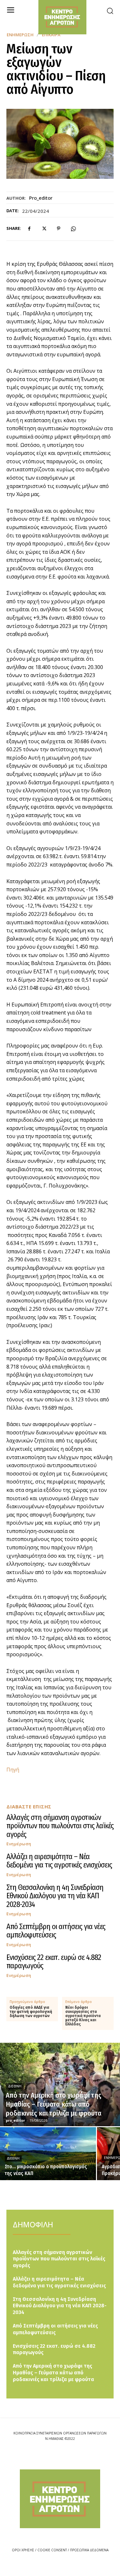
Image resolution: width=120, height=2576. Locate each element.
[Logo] (60, 2499)
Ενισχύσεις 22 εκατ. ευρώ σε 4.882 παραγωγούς (54, 1962)
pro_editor (41, 198)
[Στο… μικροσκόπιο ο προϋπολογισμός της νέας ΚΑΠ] (48, 2154)
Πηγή (13, 1770)
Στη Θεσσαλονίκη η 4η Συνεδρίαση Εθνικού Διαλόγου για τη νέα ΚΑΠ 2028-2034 (55, 1896)
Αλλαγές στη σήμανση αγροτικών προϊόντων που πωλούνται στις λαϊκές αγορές (60, 1826)
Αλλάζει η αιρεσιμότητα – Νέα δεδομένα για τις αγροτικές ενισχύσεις (59, 1861)
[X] (44, 229)
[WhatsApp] (73, 229)
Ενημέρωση (20, 35)
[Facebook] (29, 229)
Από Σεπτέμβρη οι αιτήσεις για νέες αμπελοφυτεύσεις (56, 1931)
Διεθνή (15, 2086)
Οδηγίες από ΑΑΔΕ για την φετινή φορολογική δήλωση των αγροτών (31, 2012)
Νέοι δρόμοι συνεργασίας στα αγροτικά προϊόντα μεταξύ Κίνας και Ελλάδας (83, 2016)
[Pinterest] (59, 229)
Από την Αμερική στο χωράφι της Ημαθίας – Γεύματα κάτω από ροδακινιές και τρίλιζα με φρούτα (53, 2373)
